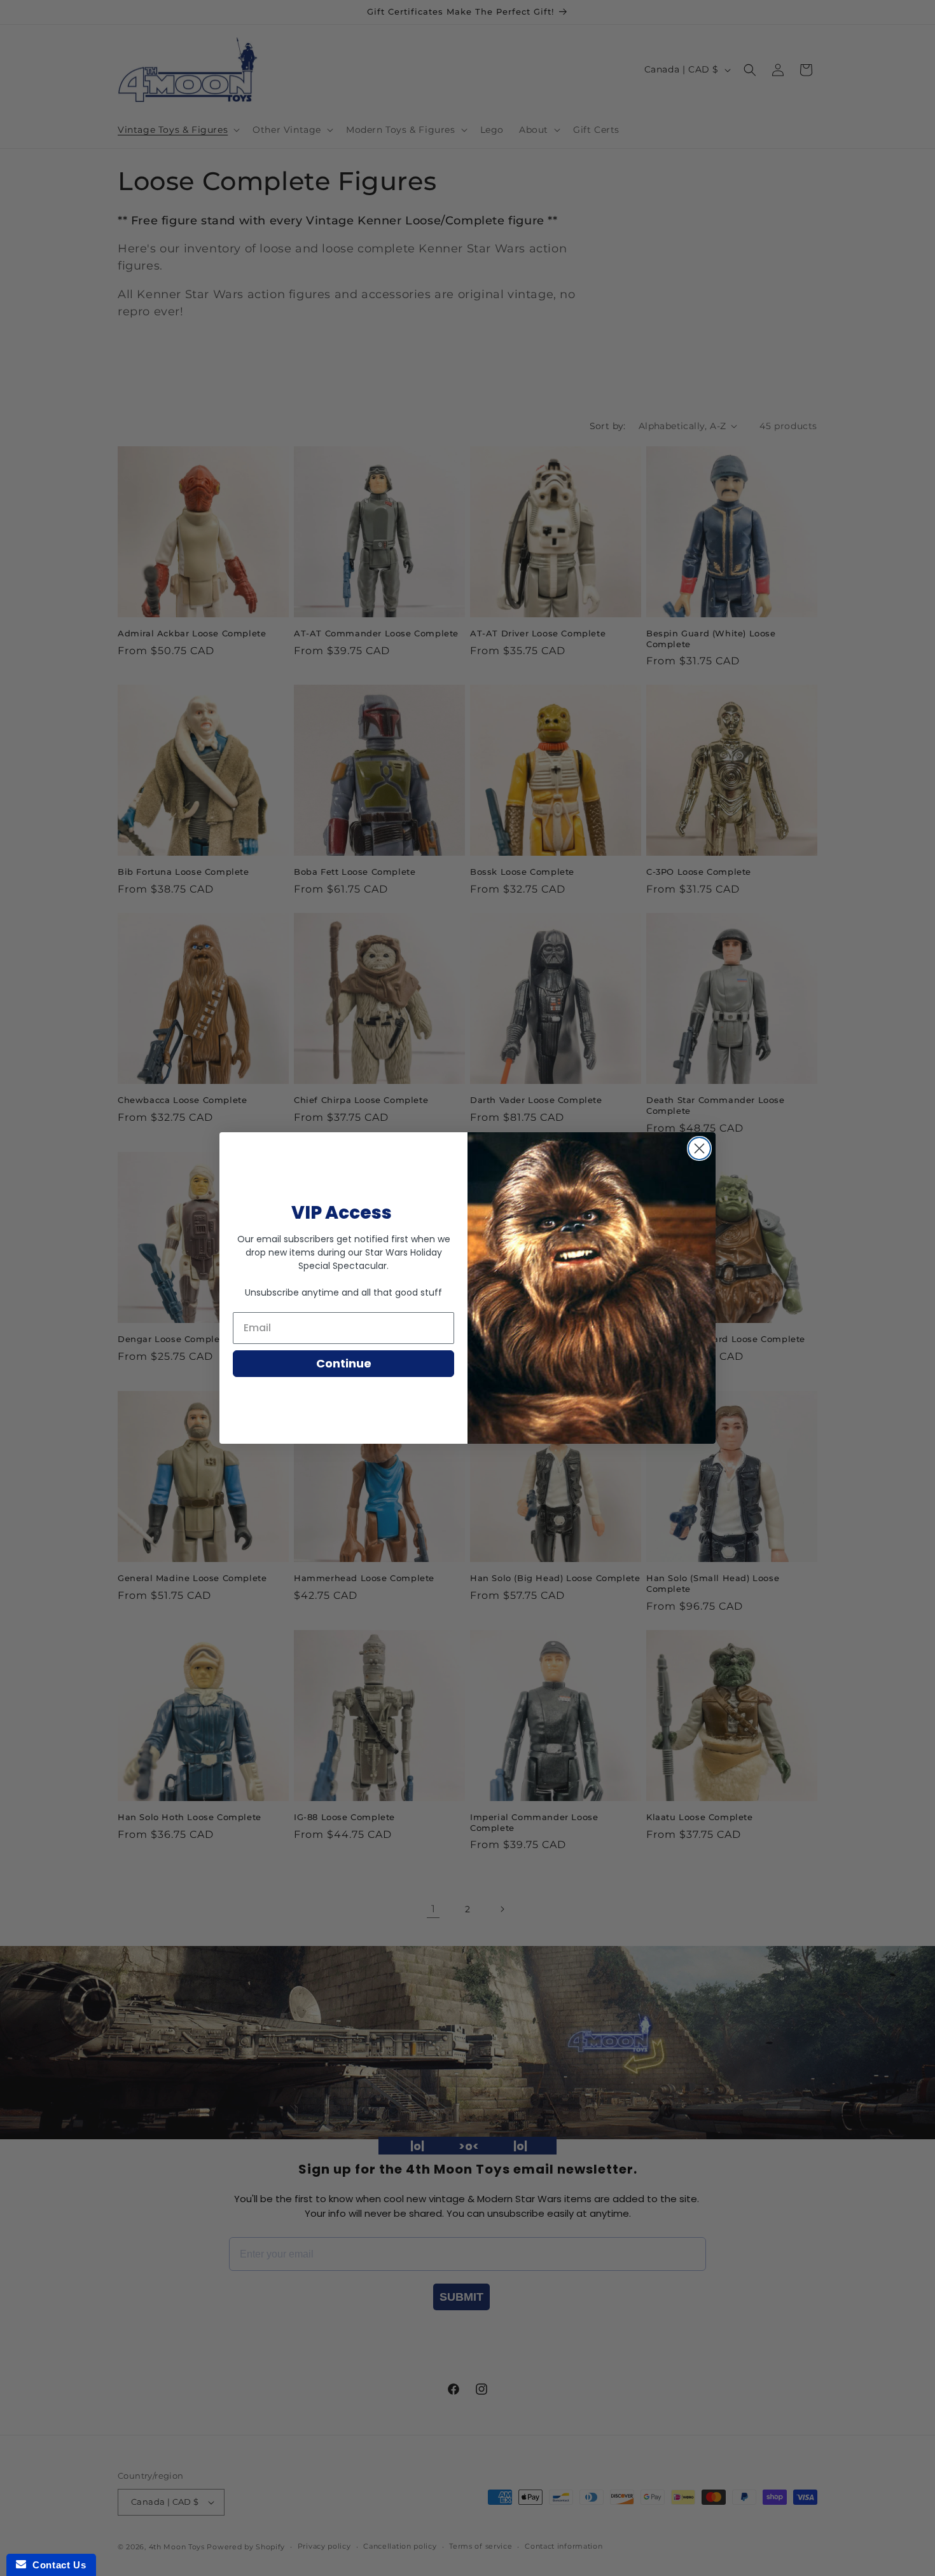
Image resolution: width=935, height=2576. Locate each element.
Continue (344, 1363)
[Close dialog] (699, 1148)
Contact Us (56, 2565)
